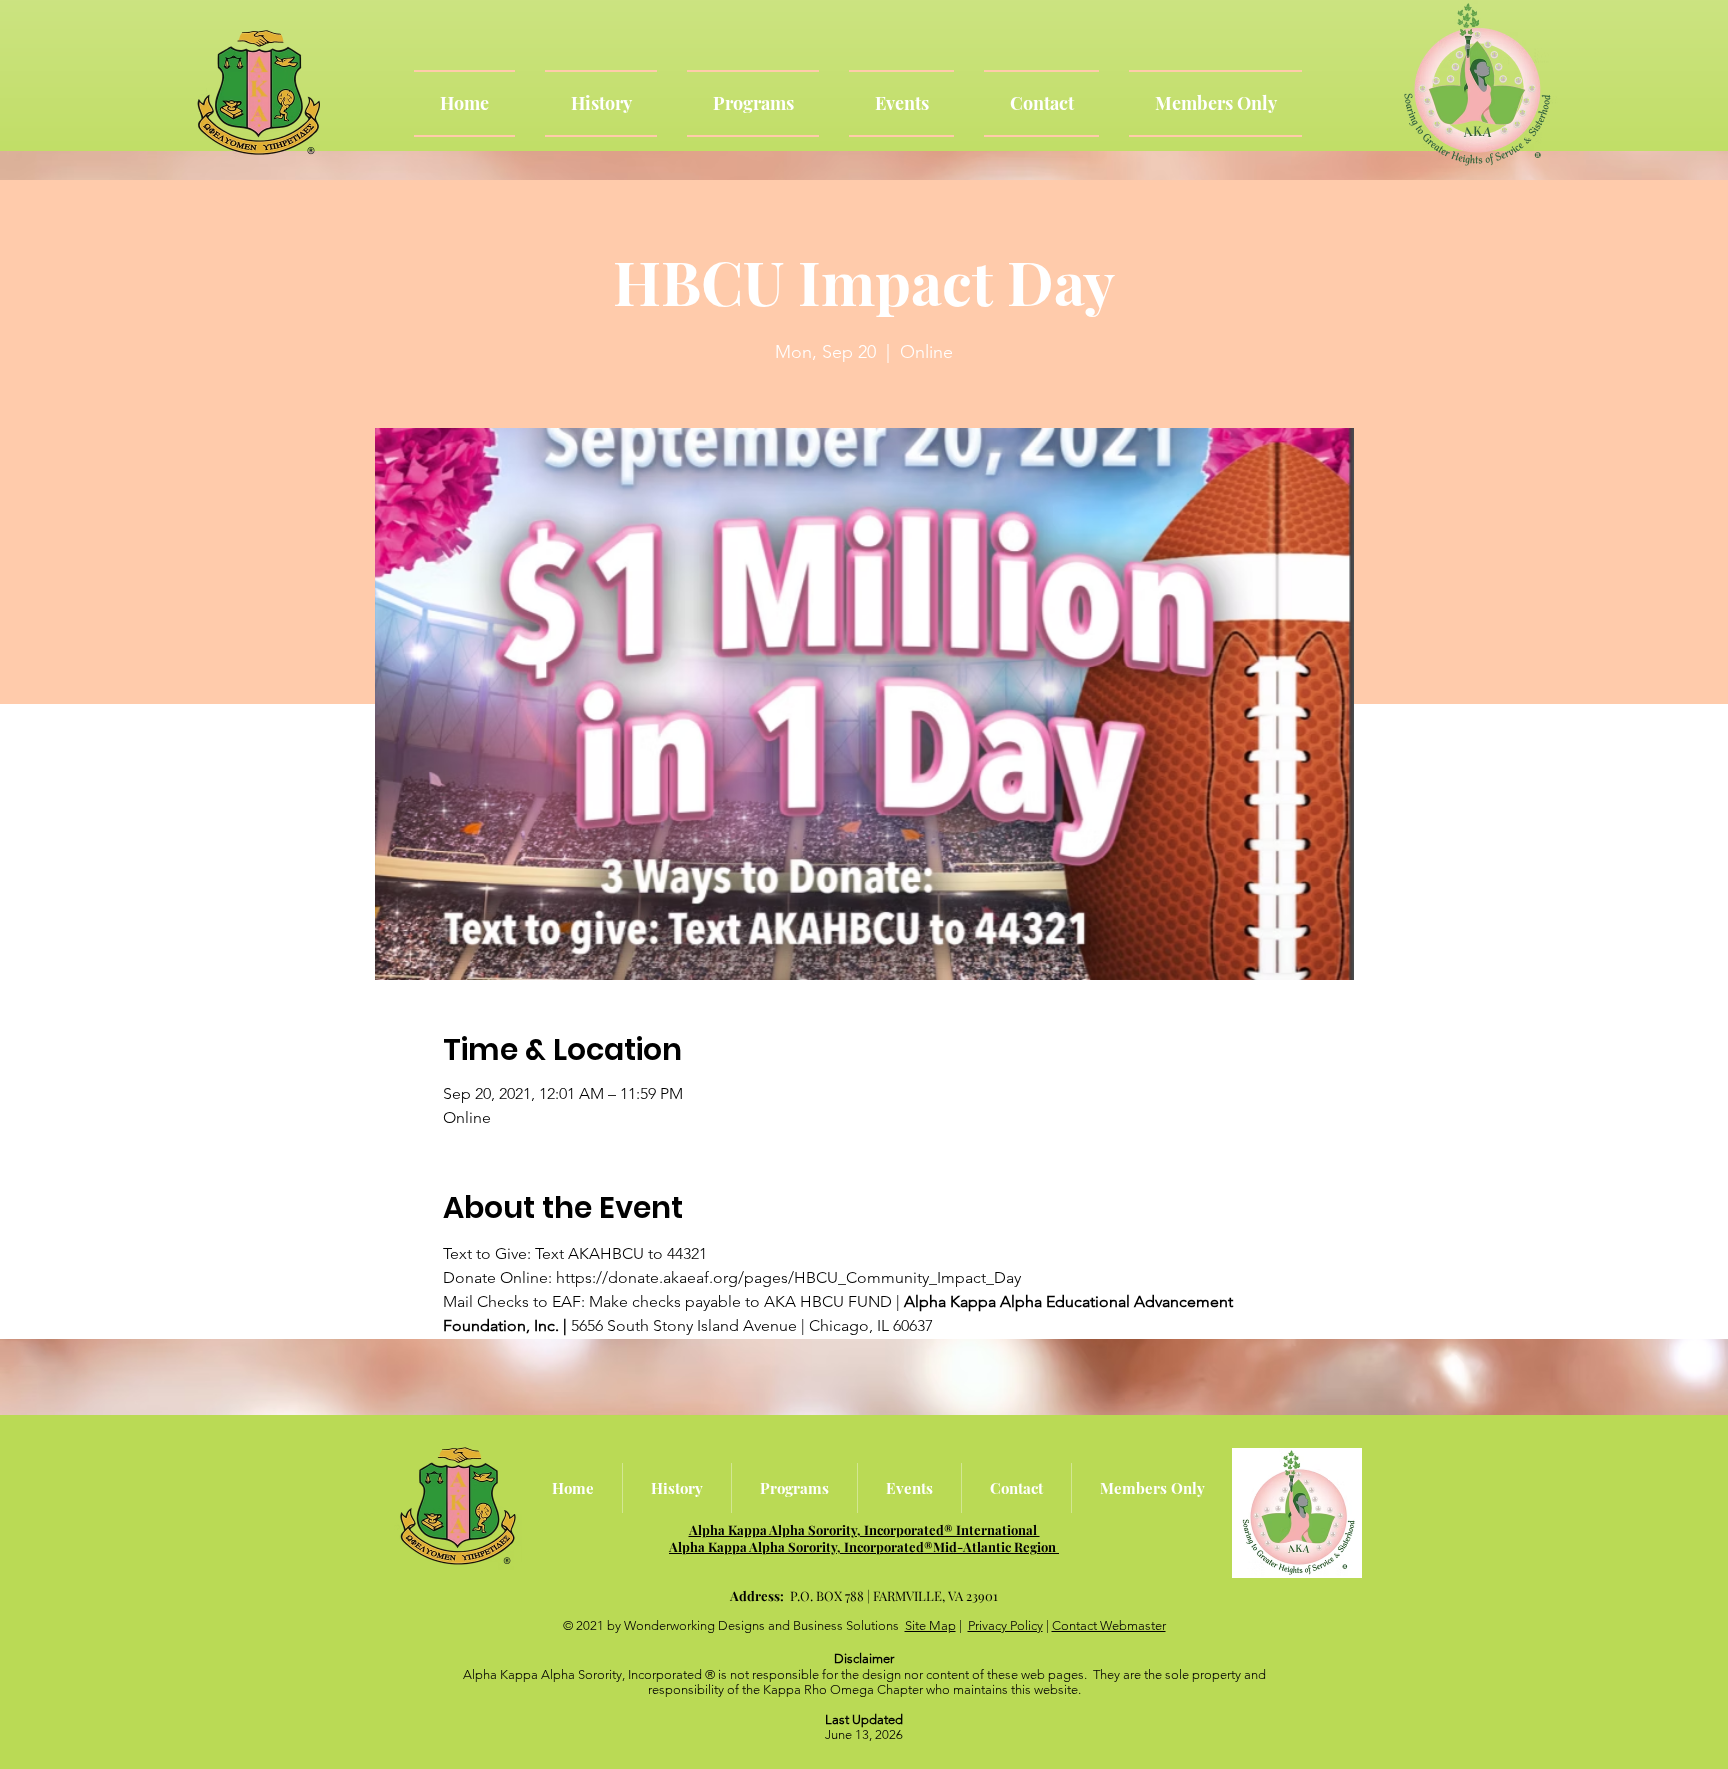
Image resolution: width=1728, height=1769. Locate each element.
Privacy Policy (1005, 1625)
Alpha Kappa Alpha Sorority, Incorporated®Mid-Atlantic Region (864, 1546)
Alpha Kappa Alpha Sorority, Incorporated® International (864, 1529)
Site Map (930, 1625)
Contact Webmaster (1109, 1625)
